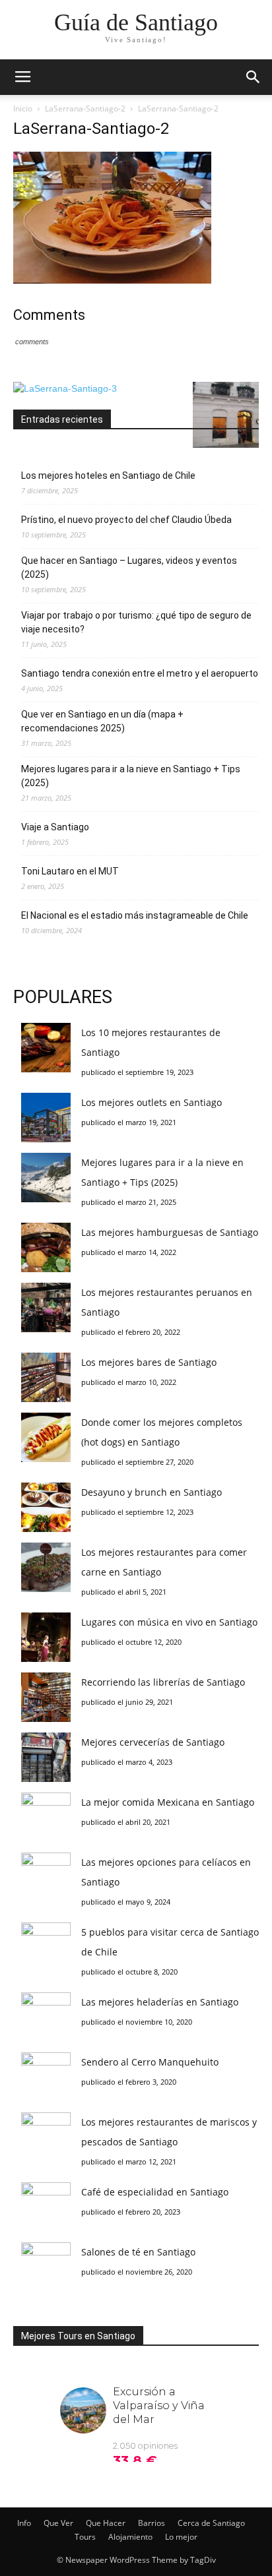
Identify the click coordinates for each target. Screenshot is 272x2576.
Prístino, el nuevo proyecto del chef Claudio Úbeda (126, 520)
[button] (254, 77)
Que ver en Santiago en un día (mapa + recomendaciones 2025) (102, 721)
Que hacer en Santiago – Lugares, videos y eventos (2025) (129, 567)
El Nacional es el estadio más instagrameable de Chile (135, 915)
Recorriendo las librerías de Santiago (163, 1682)
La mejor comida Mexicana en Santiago (168, 1802)
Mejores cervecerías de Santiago (153, 1742)
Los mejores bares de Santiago (149, 1362)
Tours (85, 2537)
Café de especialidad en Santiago (155, 2192)
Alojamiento (130, 2537)
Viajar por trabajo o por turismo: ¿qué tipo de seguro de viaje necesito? (136, 622)
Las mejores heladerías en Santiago (160, 2002)
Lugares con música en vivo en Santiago (169, 1622)
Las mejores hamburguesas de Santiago (170, 1232)
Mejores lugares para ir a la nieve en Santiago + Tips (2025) (131, 776)
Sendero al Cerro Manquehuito (150, 2062)
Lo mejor (181, 2537)
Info (24, 2523)
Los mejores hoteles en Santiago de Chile (108, 475)
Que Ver (58, 2523)
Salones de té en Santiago (138, 2252)
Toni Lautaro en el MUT (70, 871)
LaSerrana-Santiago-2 (85, 108)
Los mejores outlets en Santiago (152, 1102)
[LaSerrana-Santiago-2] (112, 280)
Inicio (23, 108)
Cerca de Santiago (211, 2523)
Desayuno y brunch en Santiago (152, 1492)
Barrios (152, 2523)
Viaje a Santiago (55, 827)
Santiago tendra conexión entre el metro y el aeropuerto (140, 673)
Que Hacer (106, 2523)
